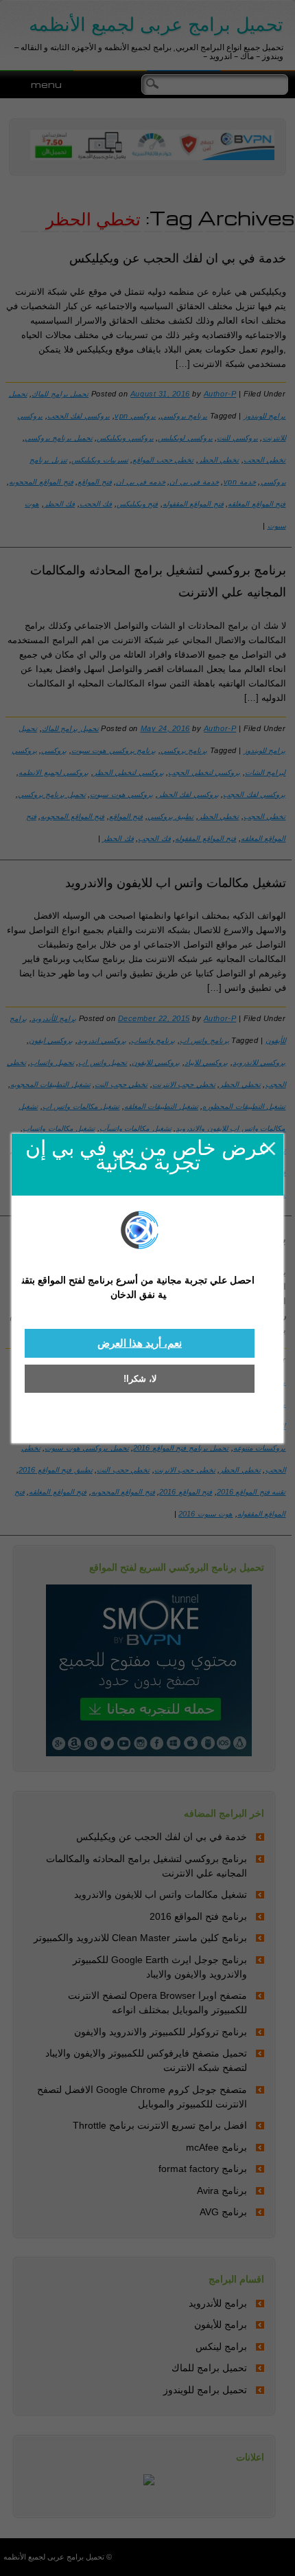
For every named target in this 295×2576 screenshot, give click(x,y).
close (269, 1149)
